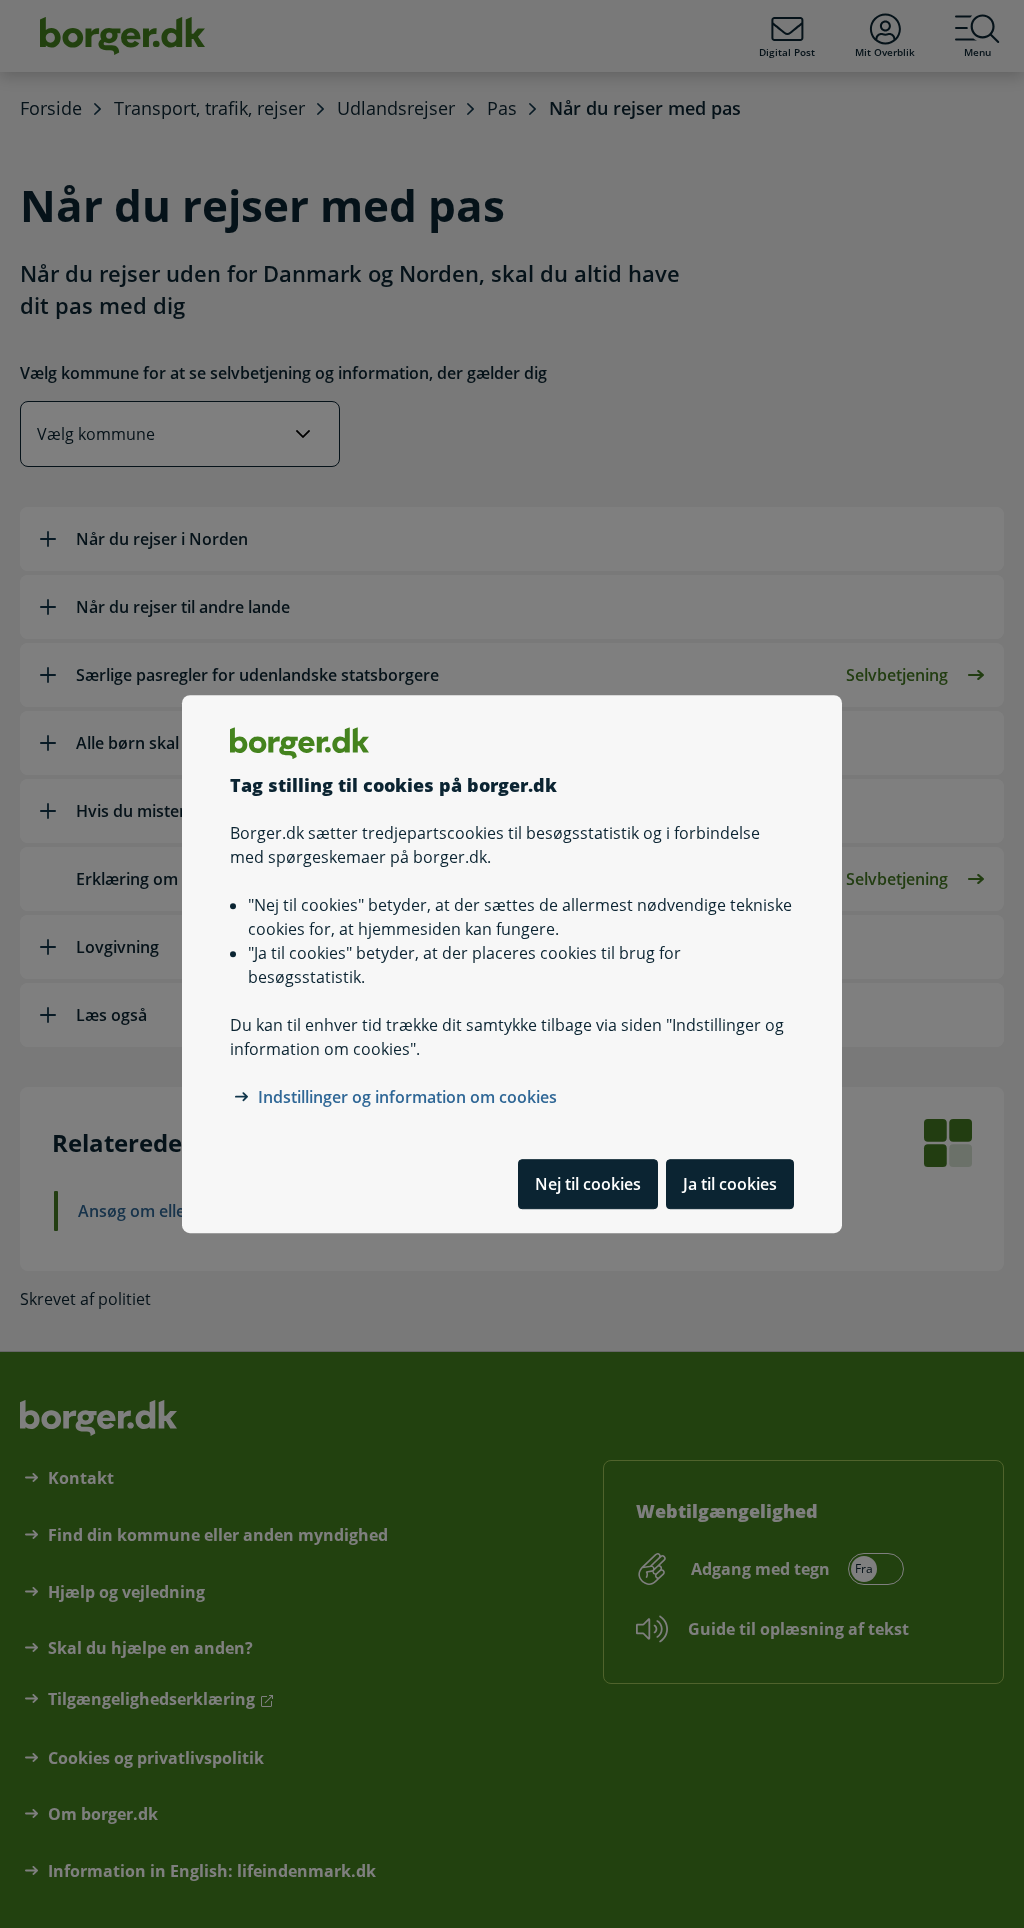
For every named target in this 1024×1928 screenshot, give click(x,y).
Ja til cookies (730, 1184)
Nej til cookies (588, 1184)
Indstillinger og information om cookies (407, 1097)
